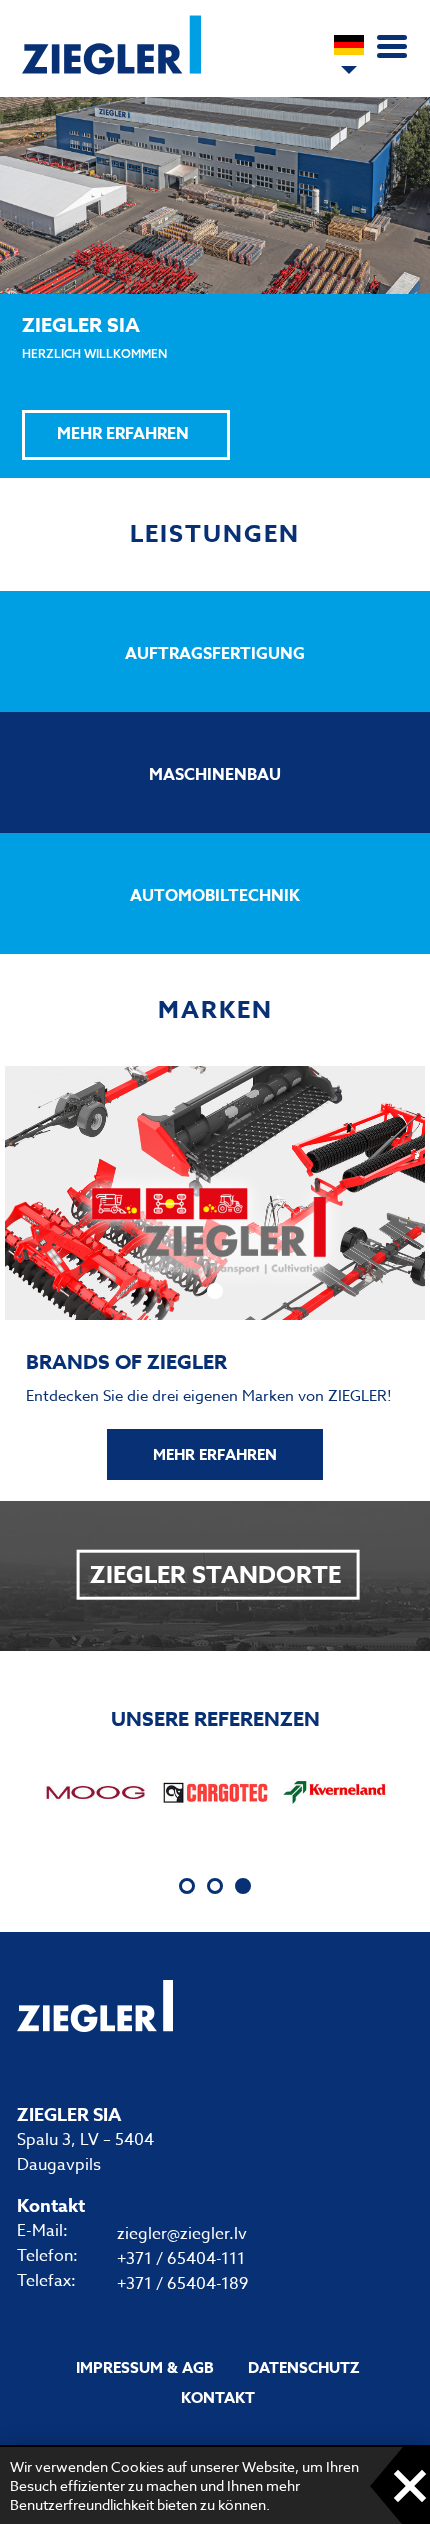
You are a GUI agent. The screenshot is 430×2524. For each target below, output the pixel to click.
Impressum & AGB (145, 2367)
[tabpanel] (95, 1792)
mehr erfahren (215, 1454)
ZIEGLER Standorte (215, 1575)
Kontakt (218, 2397)
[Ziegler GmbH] (111, 70)
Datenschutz (304, 2367)
